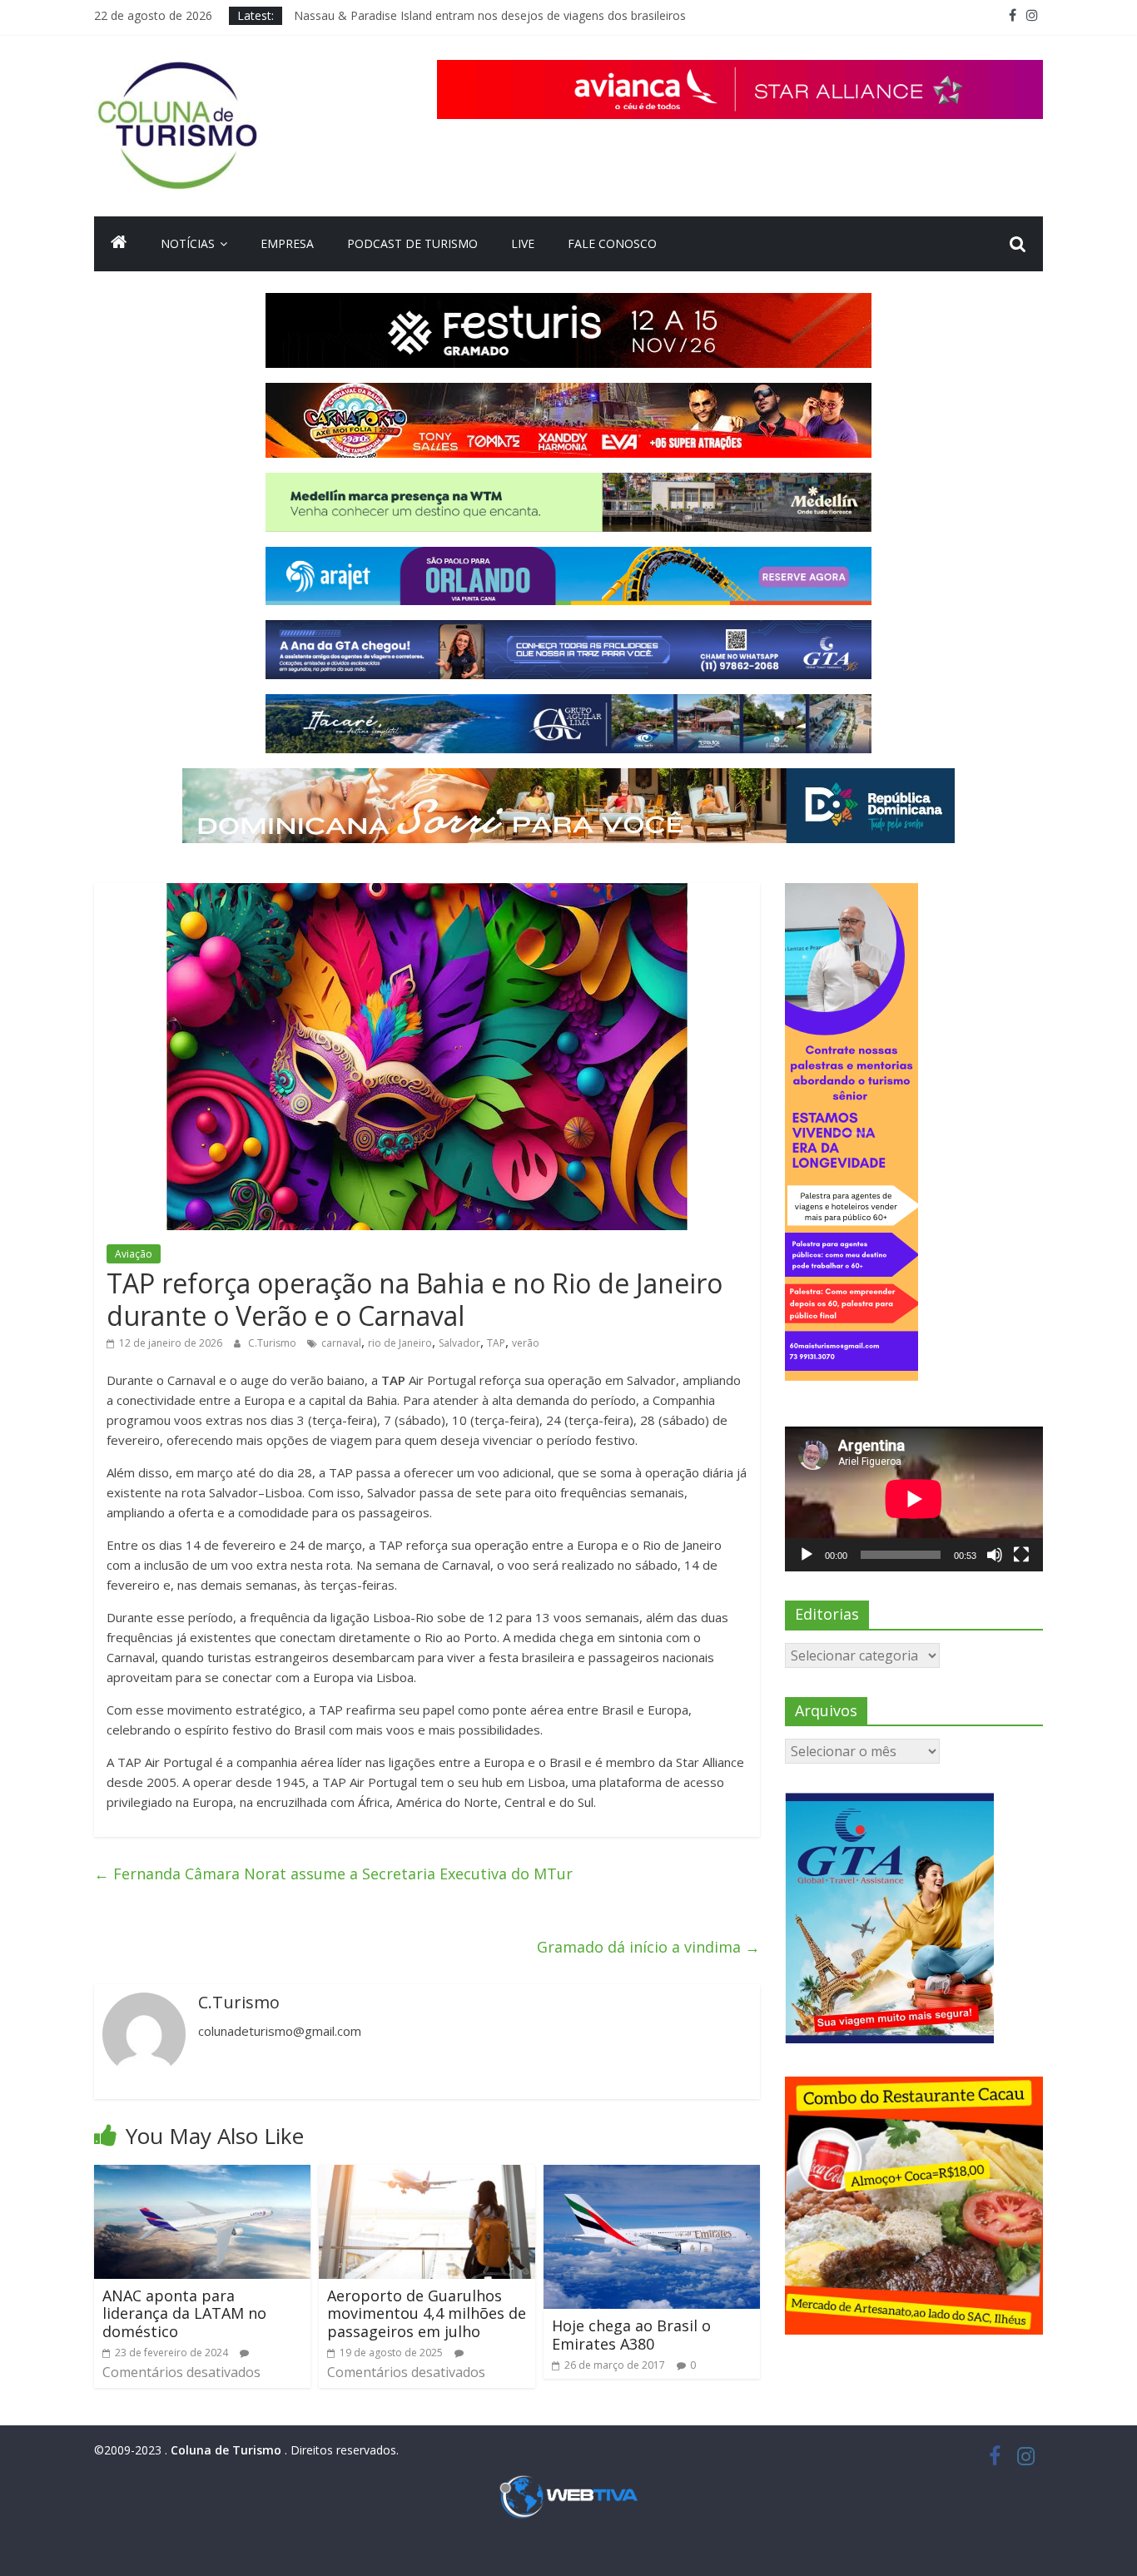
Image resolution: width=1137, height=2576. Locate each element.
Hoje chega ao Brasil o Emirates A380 (631, 2335)
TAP (496, 1343)
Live (523, 243)
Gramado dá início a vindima (648, 1947)
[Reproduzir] (807, 1555)
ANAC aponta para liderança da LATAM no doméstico (184, 2313)
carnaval (341, 1343)
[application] (914, 1499)
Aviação (134, 1254)
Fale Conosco (612, 243)
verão (526, 1343)
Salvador (459, 1343)
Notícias (188, 243)
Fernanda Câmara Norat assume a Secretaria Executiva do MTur (333, 1874)
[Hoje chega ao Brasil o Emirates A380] (652, 2175)
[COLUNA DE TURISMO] (119, 244)
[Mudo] (995, 1555)
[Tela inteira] (1021, 1555)
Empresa (287, 243)
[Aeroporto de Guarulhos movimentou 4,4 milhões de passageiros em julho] (427, 2175)
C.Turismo (273, 1343)
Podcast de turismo (412, 243)
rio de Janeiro (400, 1343)
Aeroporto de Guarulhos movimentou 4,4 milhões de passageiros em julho (427, 2313)
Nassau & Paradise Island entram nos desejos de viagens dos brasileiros (490, 15)
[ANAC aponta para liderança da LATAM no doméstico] (202, 2175)
